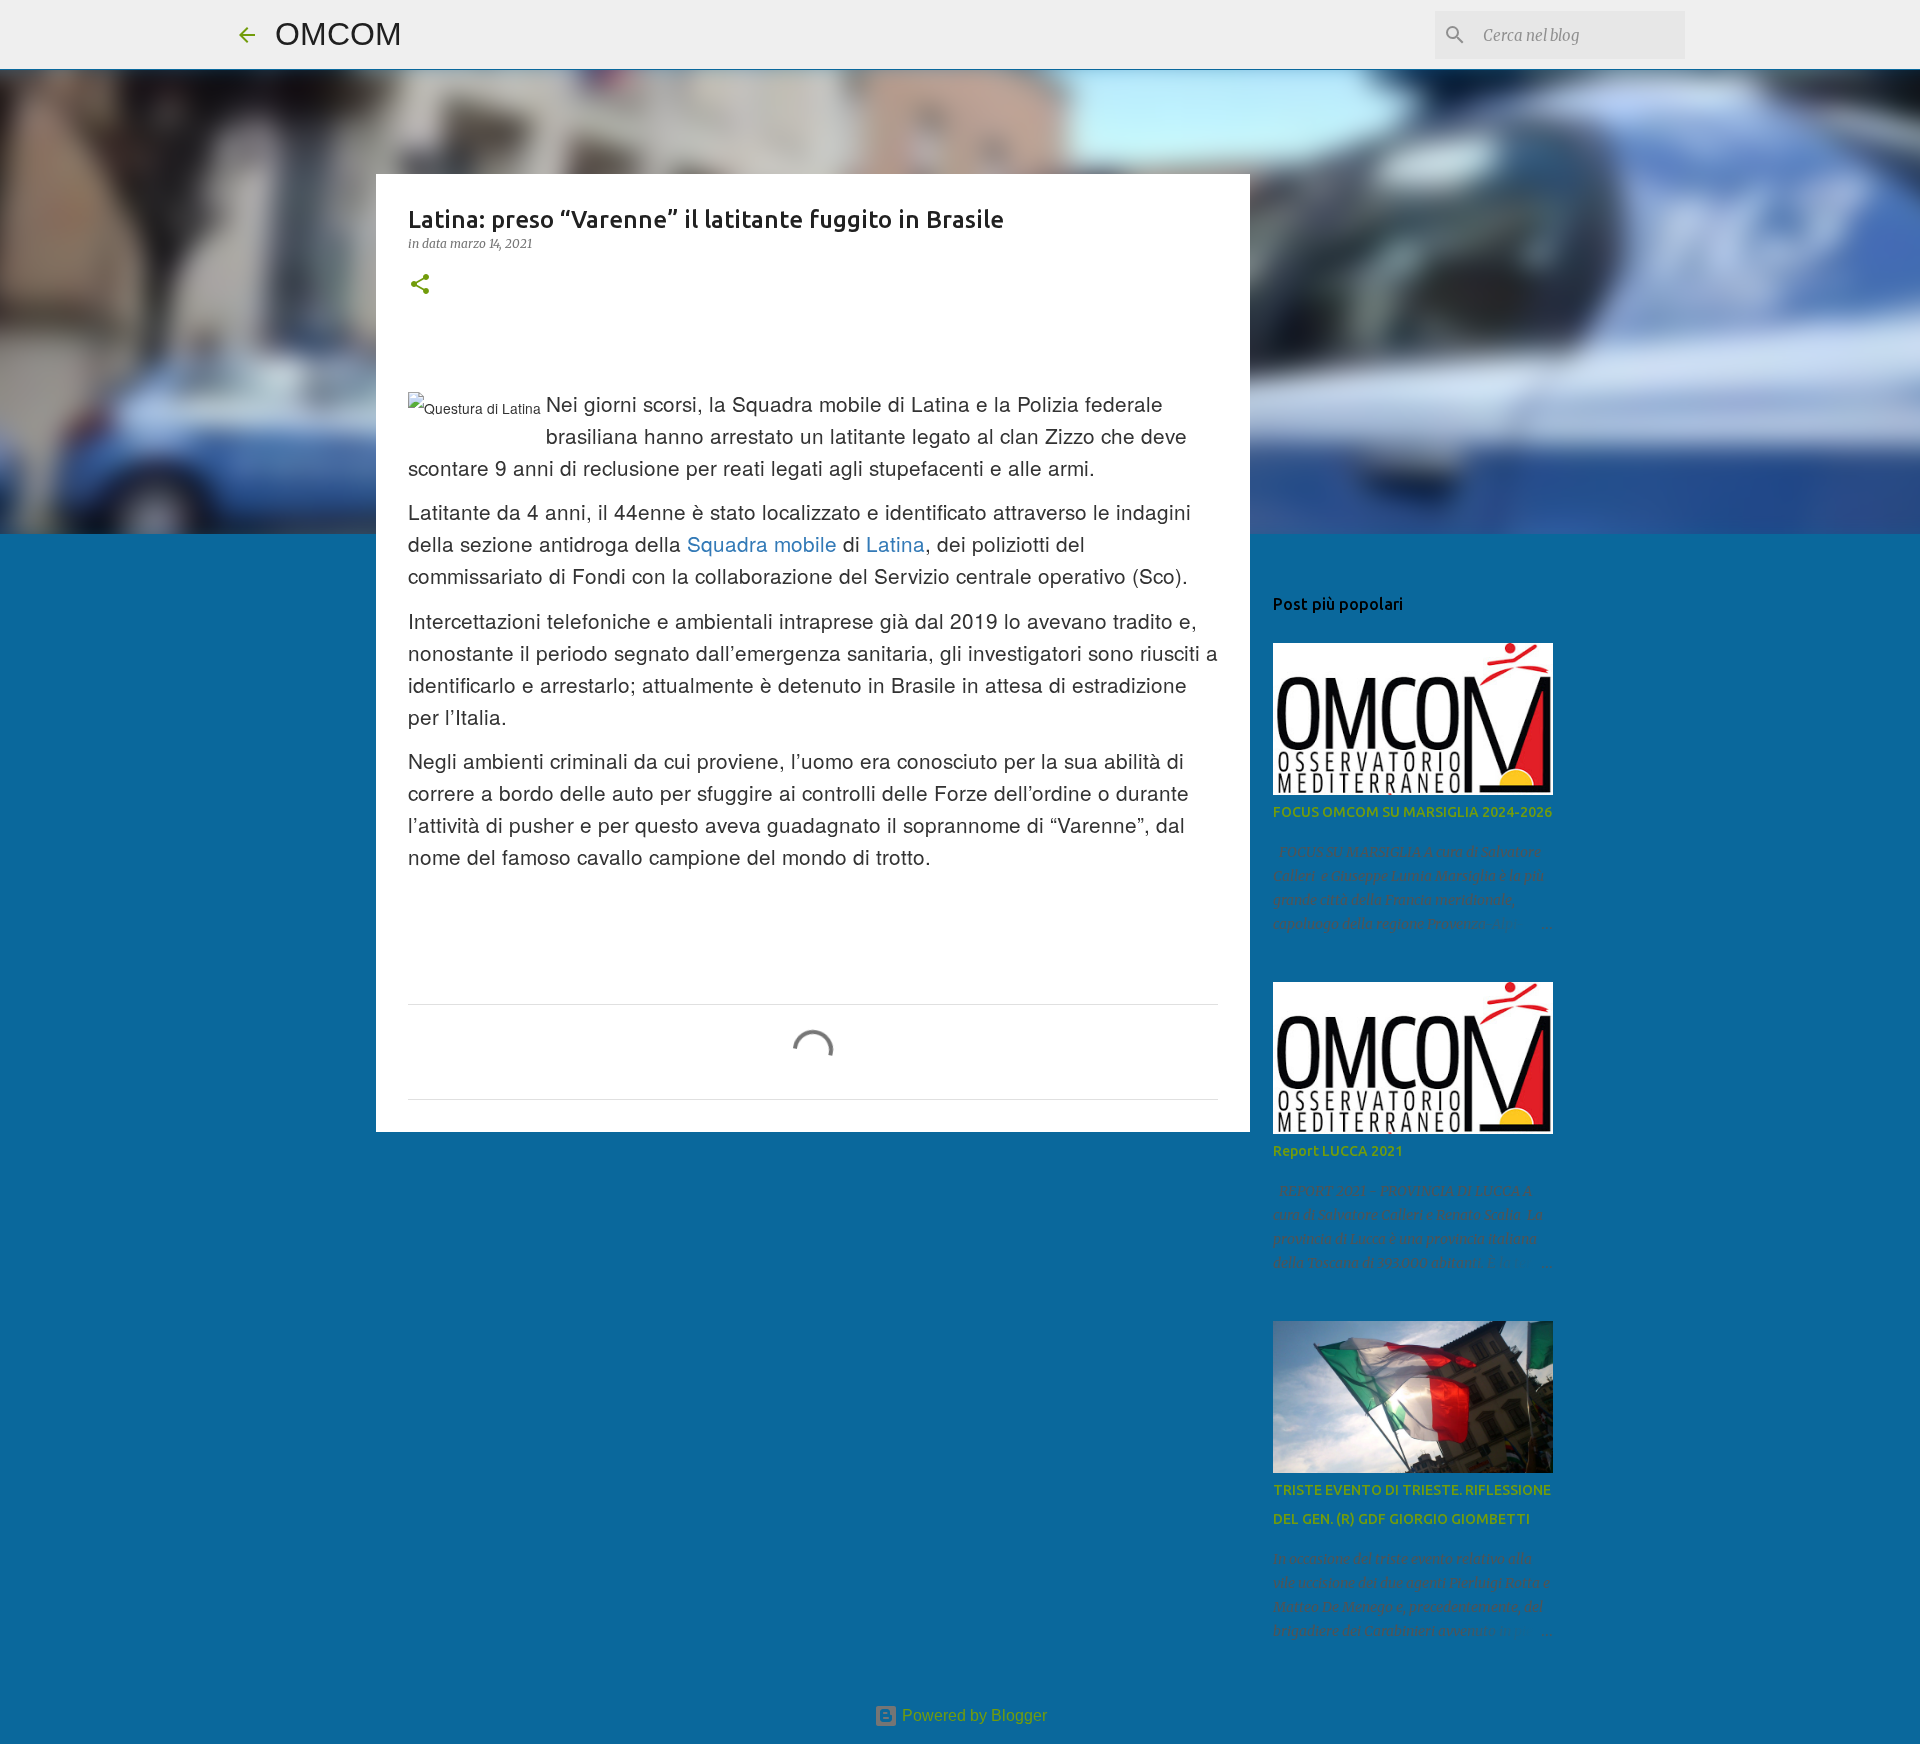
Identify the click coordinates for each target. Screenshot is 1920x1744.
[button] (420, 285)
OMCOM (338, 34)
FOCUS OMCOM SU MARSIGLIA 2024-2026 (1412, 812)
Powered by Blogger (972, 1715)
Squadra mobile (762, 543)
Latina (895, 543)
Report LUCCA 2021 (1338, 1151)
